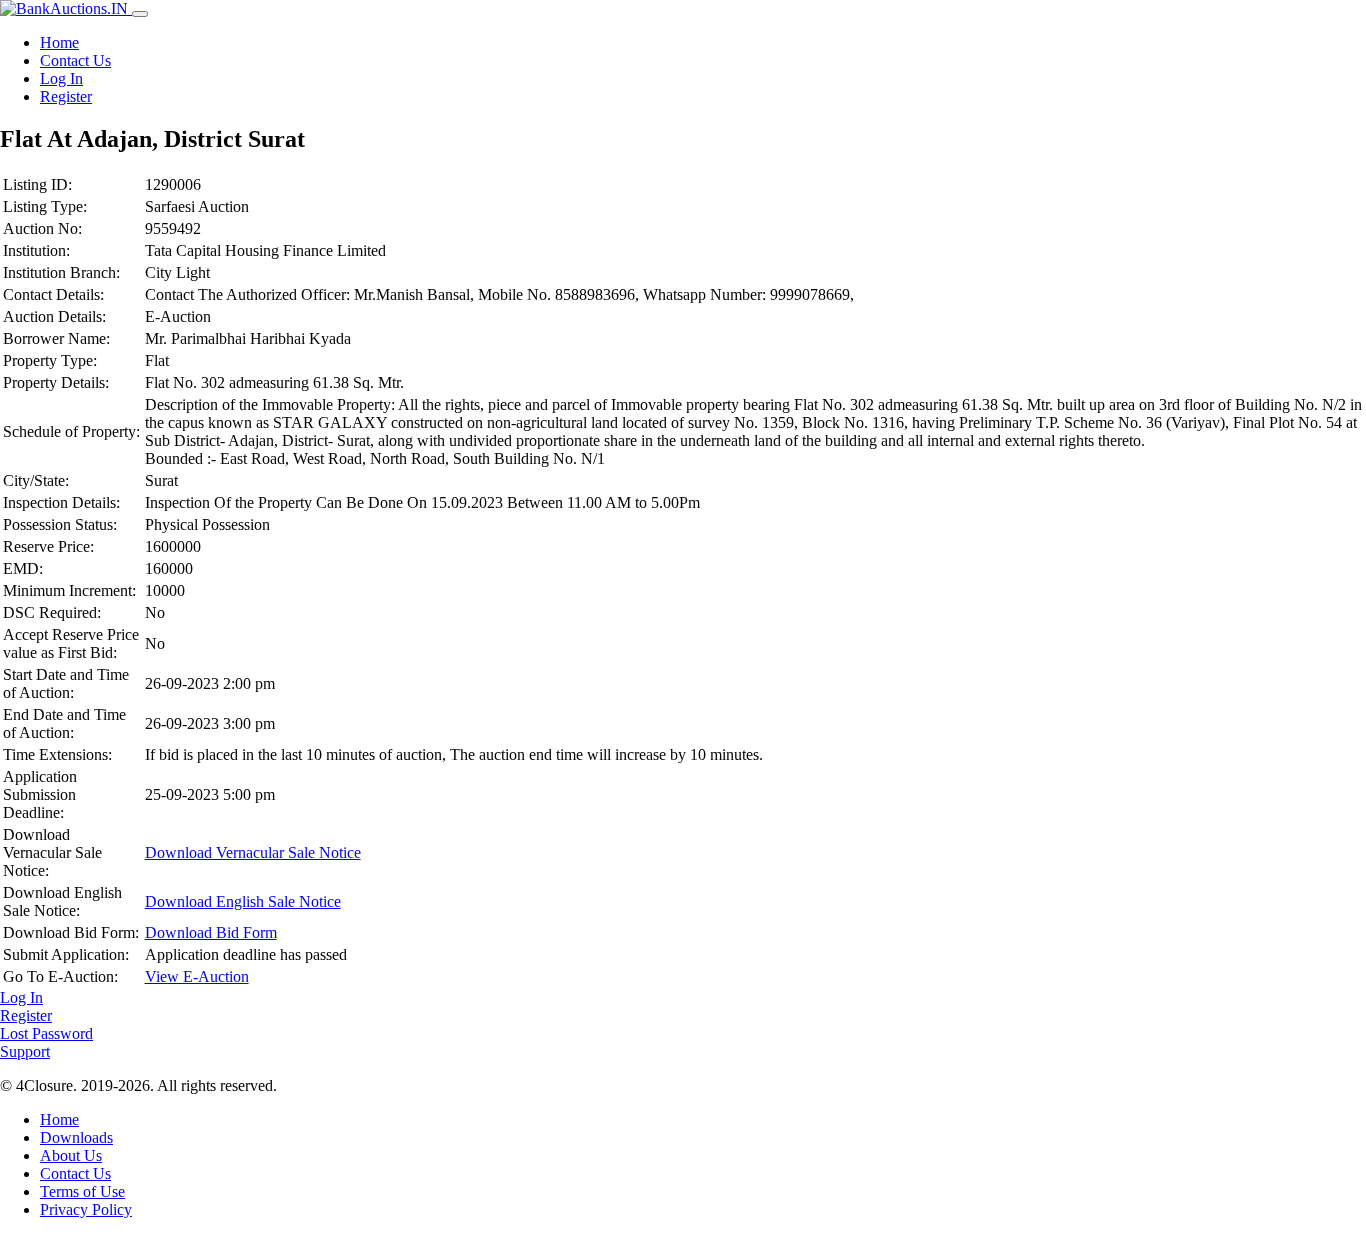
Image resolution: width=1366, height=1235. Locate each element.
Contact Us (75, 60)
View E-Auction (197, 976)
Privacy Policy (86, 1209)
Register (66, 96)
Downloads (76, 1137)
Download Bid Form (211, 932)
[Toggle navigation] (140, 14)
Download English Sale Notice (243, 901)
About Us (71, 1155)
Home (59, 42)
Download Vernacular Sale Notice (253, 852)
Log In (61, 78)
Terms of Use (82, 1191)
